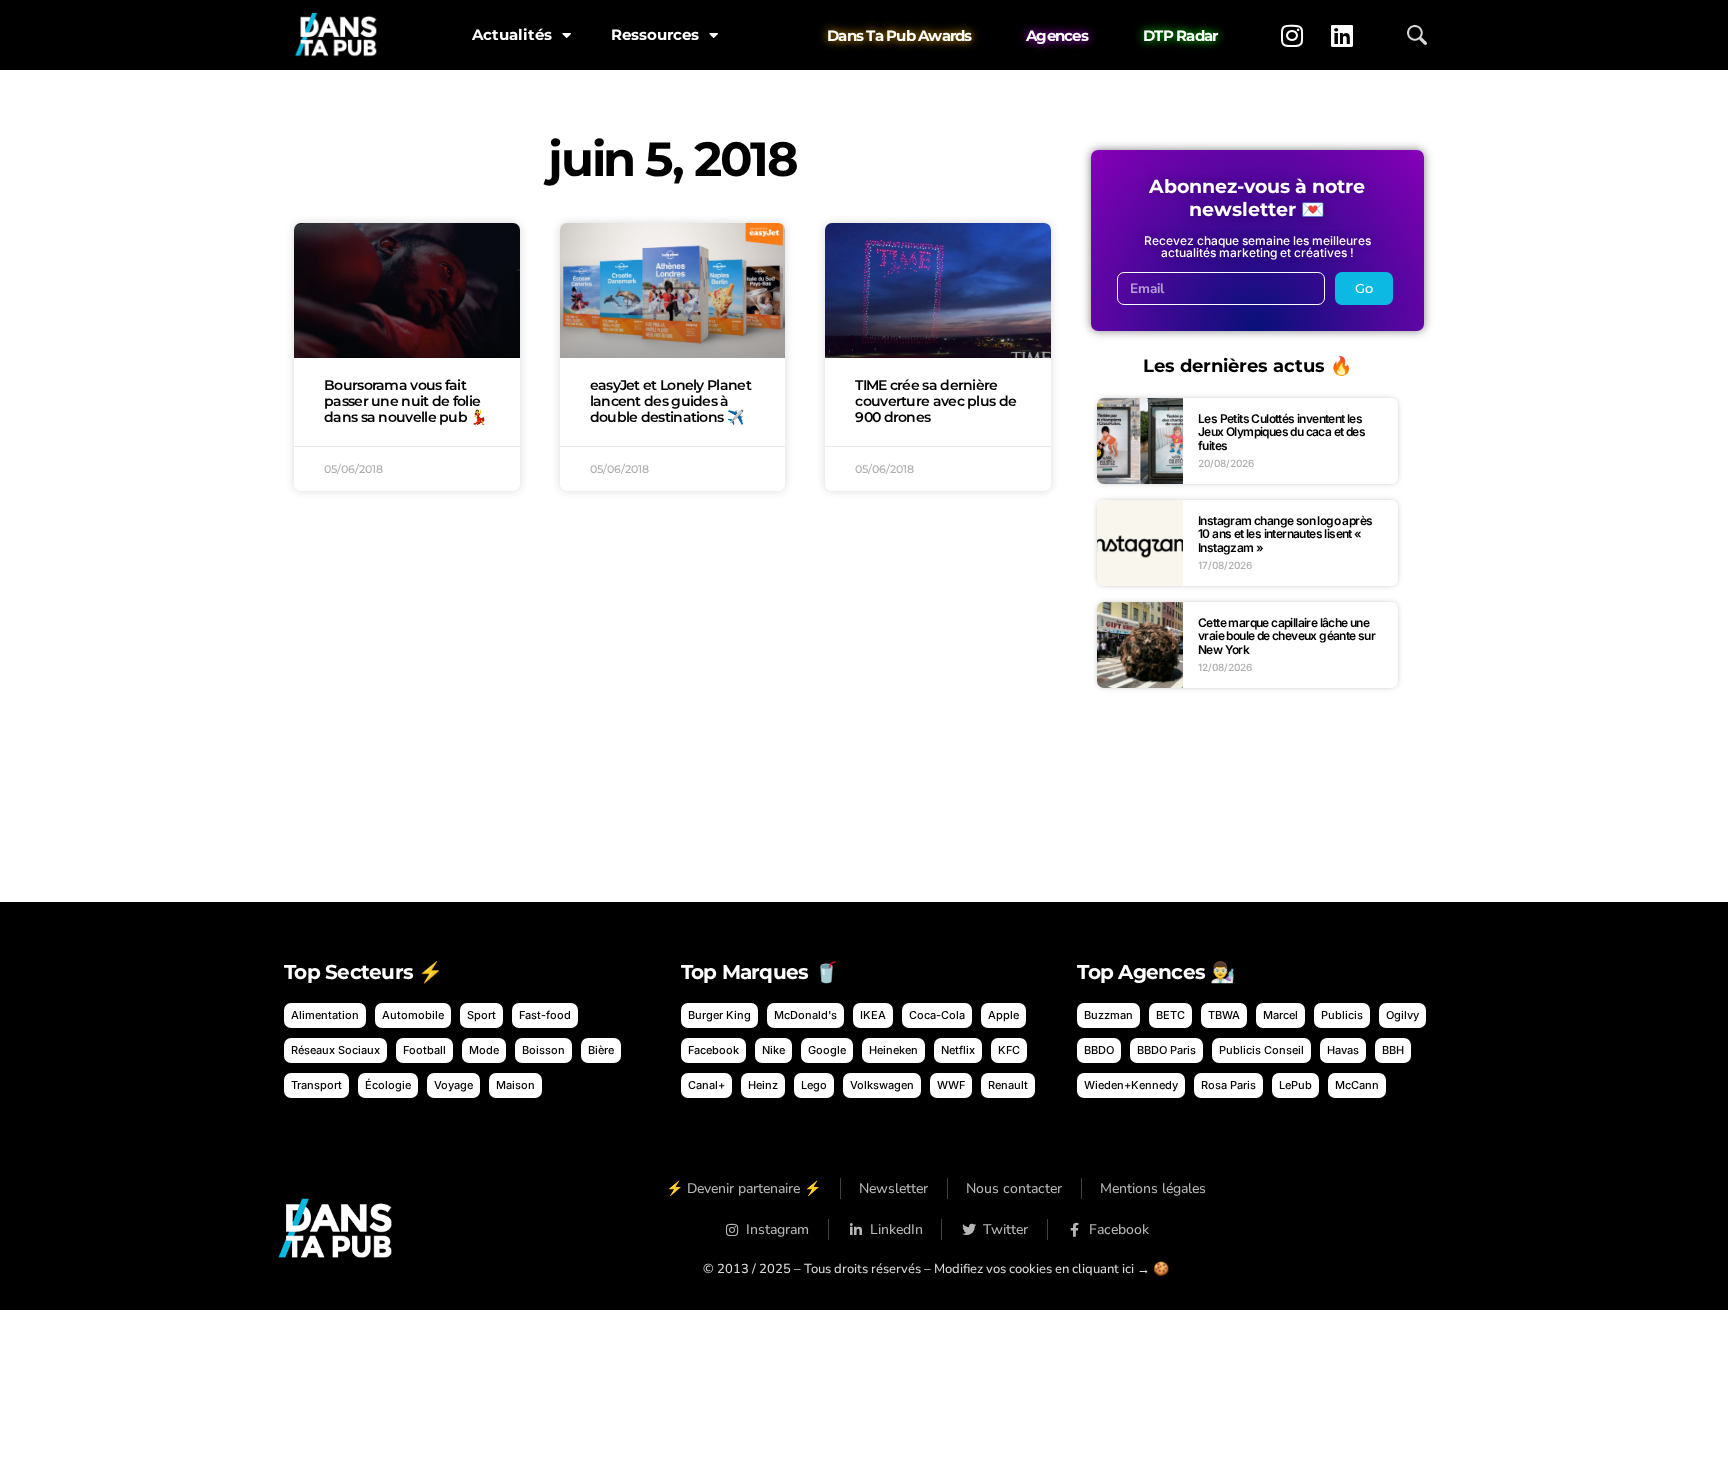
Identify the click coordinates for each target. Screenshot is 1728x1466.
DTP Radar (1180, 35)
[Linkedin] (1342, 35)
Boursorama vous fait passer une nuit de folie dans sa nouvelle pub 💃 (405, 401)
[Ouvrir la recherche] (1417, 35)
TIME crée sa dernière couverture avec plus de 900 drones (935, 401)
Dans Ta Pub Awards (899, 35)
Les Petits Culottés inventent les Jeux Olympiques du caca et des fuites (1281, 432)
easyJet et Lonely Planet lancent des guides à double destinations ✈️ (670, 401)
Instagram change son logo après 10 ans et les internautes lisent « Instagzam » (1285, 534)
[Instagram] (1292, 35)
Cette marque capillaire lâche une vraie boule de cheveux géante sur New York (1286, 636)
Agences (1057, 35)
